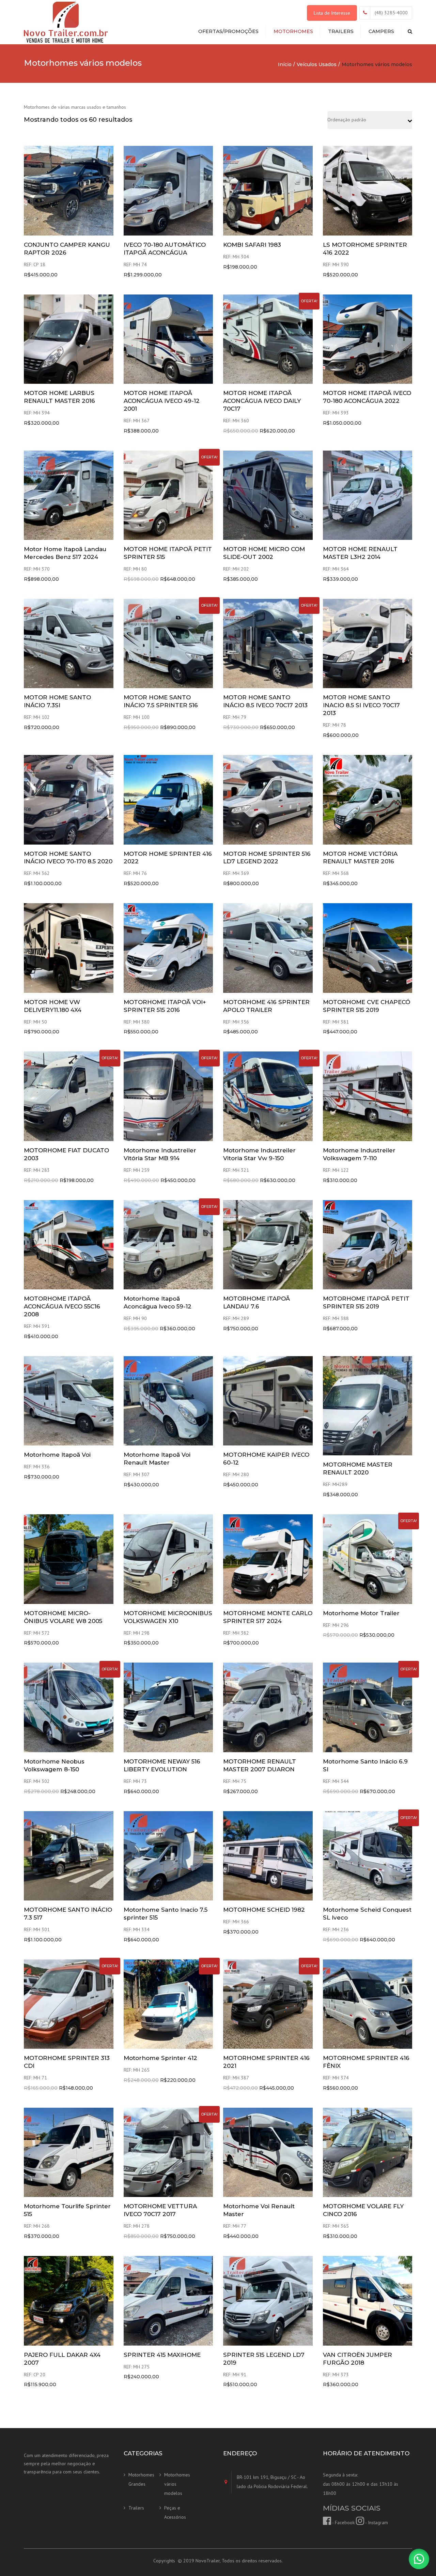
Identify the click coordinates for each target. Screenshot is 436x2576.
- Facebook (343, 2522)
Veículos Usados (317, 64)
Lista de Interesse (332, 13)
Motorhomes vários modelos (177, 2484)
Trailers (341, 31)
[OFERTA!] (268, 338)
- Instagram (376, 2522)
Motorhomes (293, 31)
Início (285, 64)
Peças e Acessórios (175, 2512)
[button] (419, 2559)
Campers (381, 31)
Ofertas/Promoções (228, 31)
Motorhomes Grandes (141, 2479)
